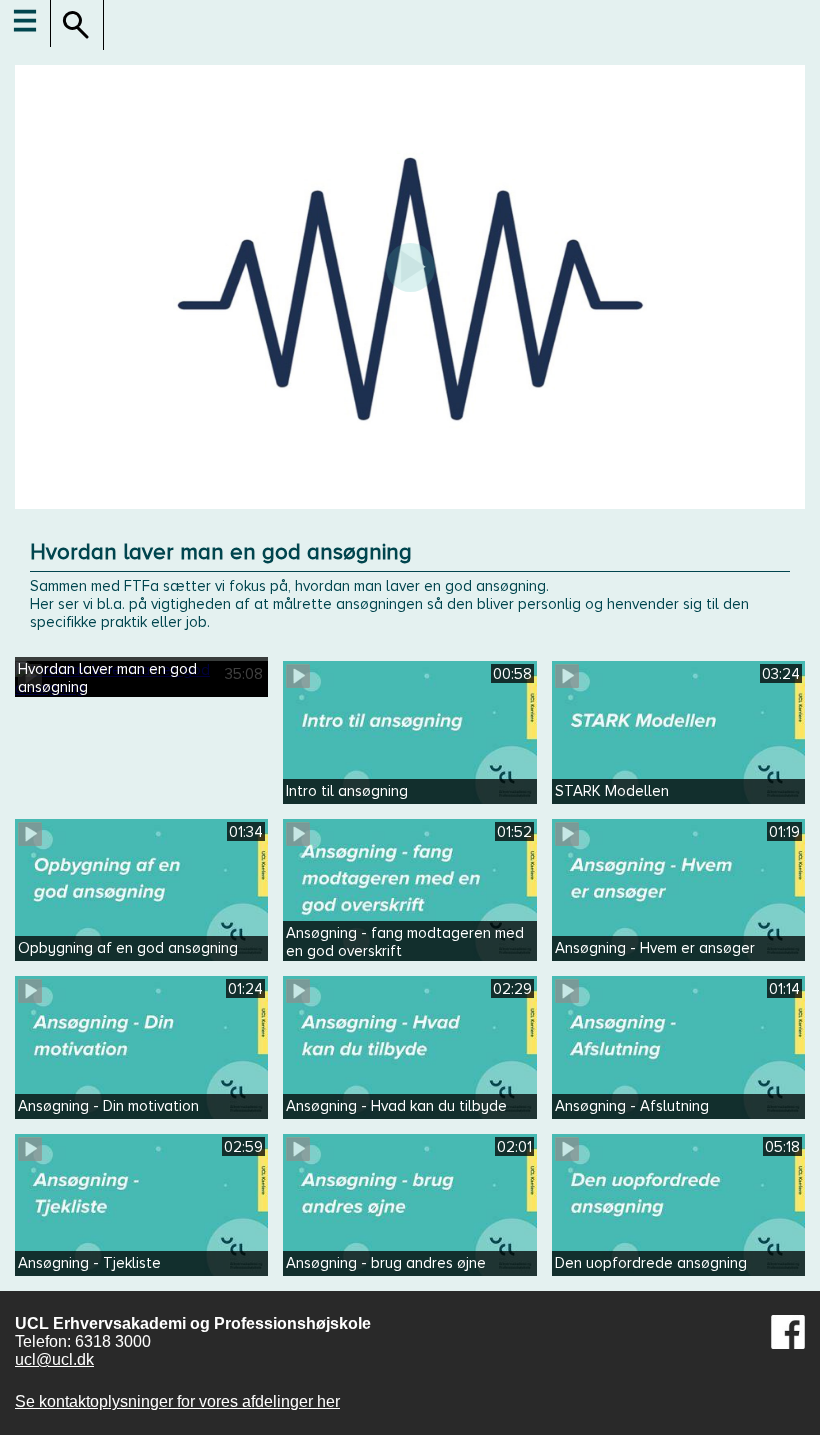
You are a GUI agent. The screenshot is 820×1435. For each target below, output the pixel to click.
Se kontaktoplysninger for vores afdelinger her (177, 1401)
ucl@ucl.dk (54, 1359)
